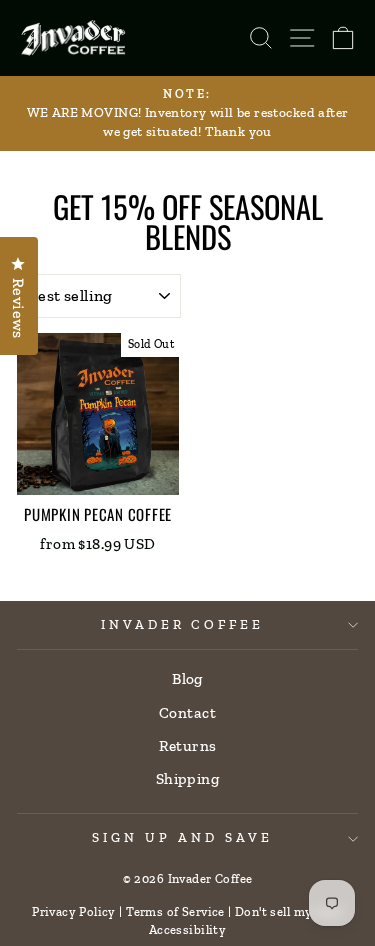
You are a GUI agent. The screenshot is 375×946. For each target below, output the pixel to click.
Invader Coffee (183, 624)
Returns (188, 746)
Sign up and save (182, 837)
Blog (187, 679)
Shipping (187, 779)
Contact (187, 713)
